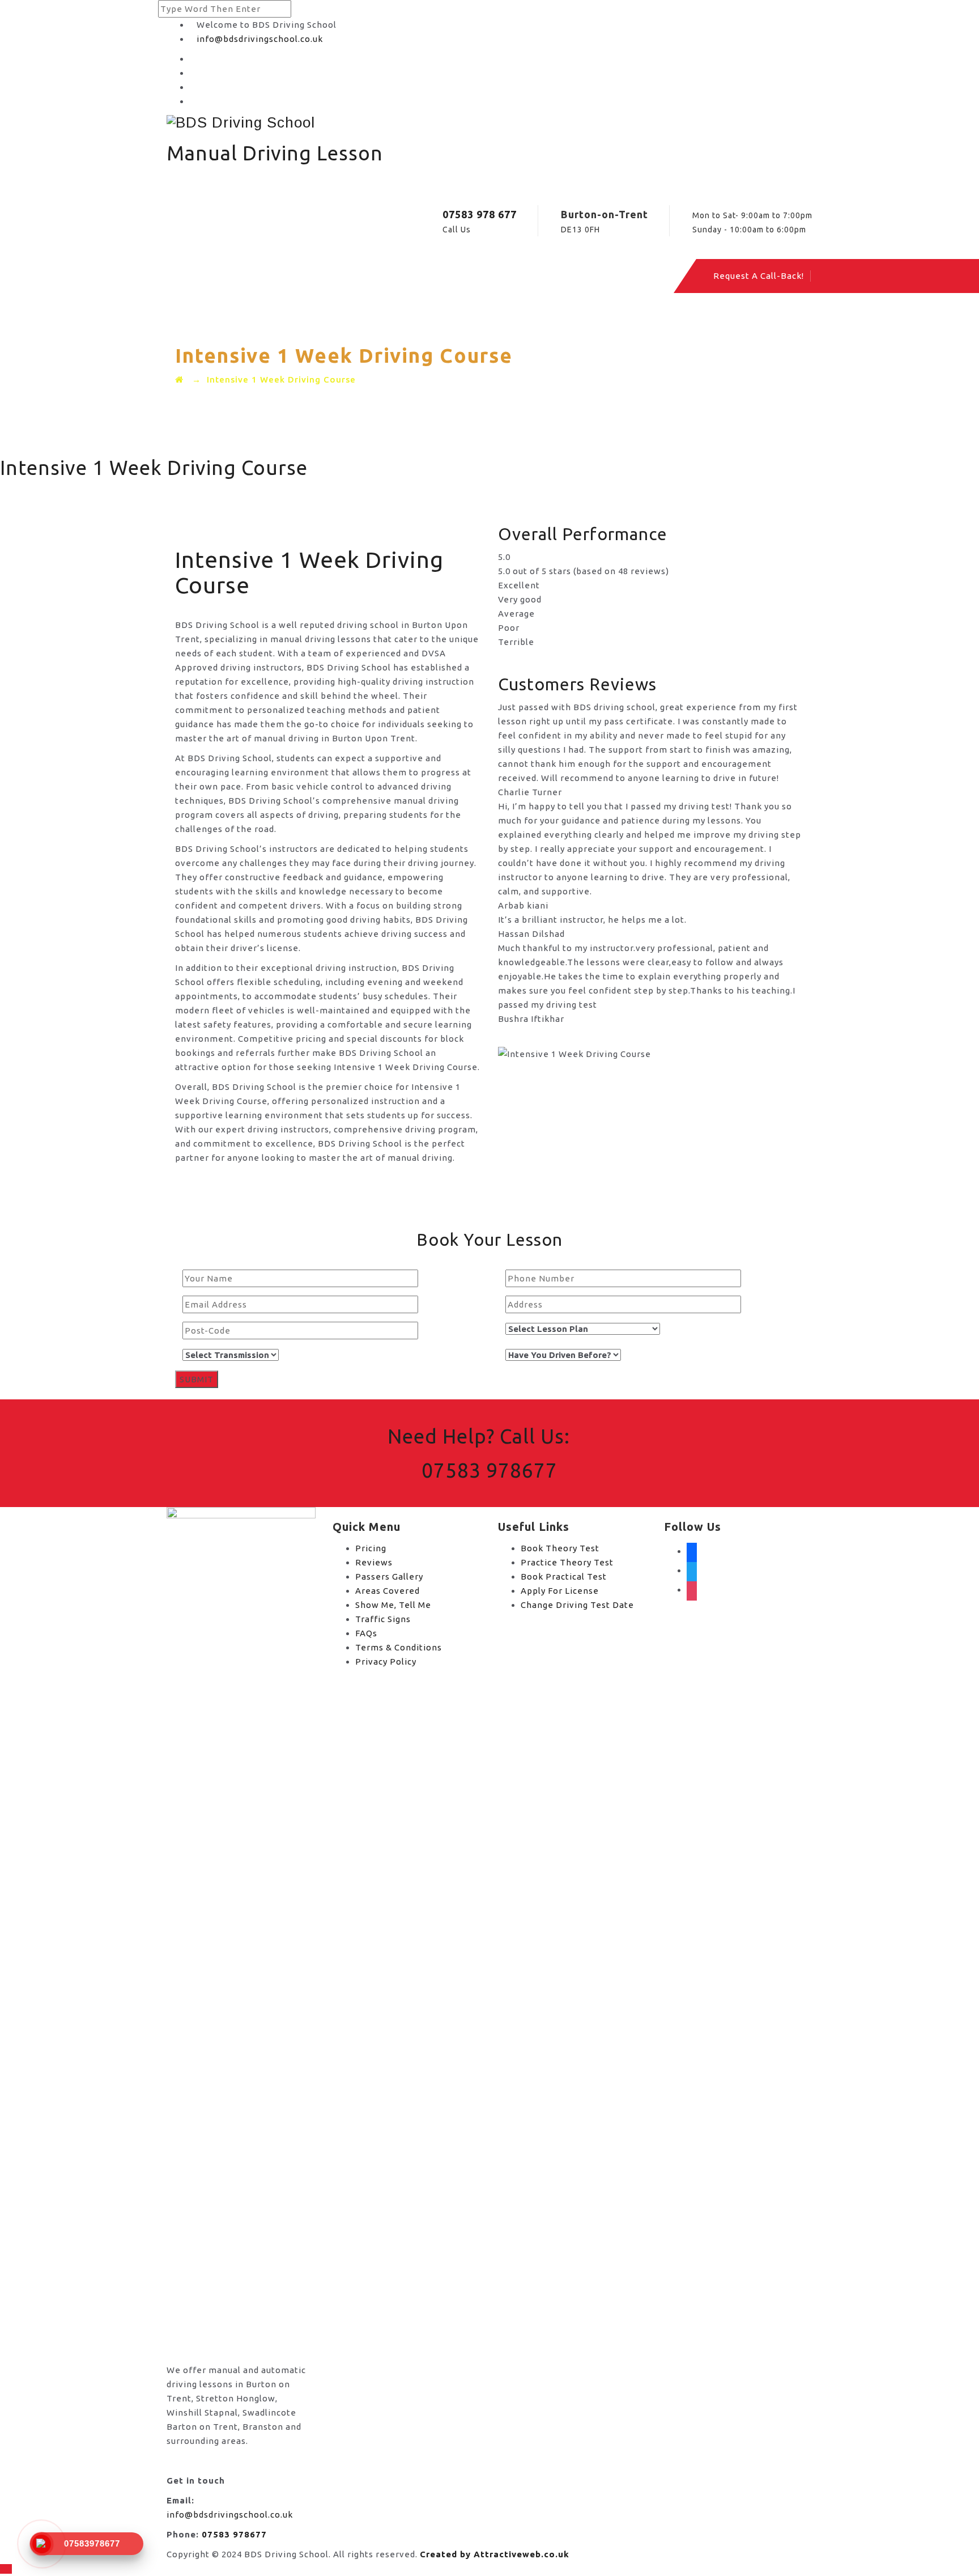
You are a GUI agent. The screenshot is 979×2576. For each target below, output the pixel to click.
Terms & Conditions (399, 1647)
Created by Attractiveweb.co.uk (495, 2554)
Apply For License (560, 1591)
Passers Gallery (389, 1576)
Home (225, 276)
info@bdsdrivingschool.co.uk (260, 39)
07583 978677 (489, 1470)
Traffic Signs (383, 1619)
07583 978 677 (480, 214)
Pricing (371, 1548)
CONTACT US (550, 276)
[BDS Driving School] (489, 122)
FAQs (366, 1633)
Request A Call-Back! (759, 276)
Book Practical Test (564, 1576)
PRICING (287, 276)
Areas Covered (388, 1591)
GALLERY (467, 276)
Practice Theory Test (567, 1562)
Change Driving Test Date (577, 1605)
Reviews (374, 1562)
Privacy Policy (386, 1662)
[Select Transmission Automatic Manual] (227, 1355)
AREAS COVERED (376, 276)
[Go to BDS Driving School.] (179, 379)
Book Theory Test (560, 1548)
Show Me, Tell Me (393, 1605)
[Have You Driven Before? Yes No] (559, 1355)
